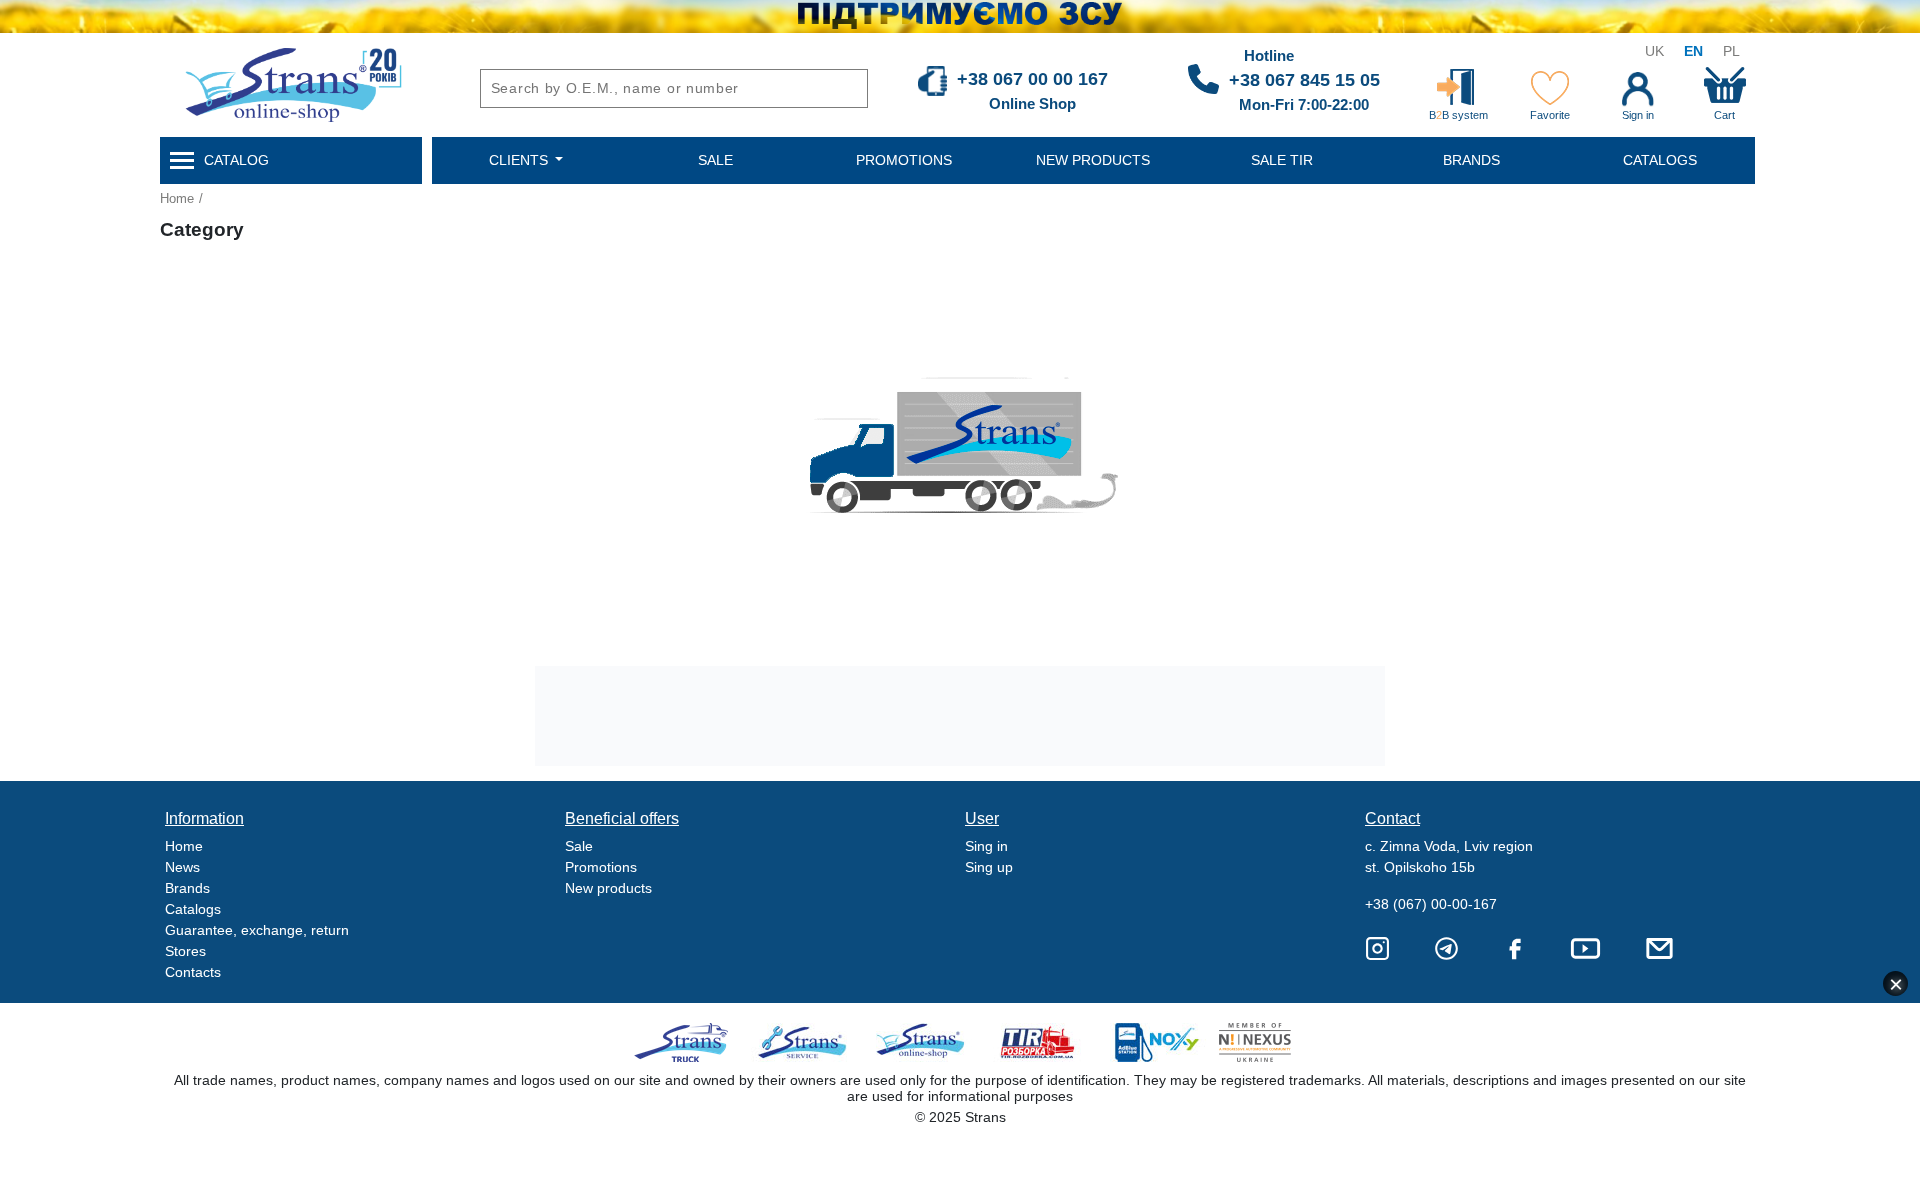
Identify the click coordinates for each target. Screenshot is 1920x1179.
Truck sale (687, 1042)
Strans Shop (921, 1042)
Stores (185, 951)
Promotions (601, 867)
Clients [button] (520, 160)
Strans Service (804, 1042)
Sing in (986, 846)
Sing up (989, 867)
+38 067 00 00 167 (1032, 79)
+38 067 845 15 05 (1304, 80)
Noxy (1155, 1042)
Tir (1038, 1042)
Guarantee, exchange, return (257, 930)
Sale (579, 846)
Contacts (193, 972)
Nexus (1272, 1042)
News (182, 867)
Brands (187, 888)
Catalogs (193, 909)
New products (608, 888)
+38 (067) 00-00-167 (1431, 904)
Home (177, 198)
